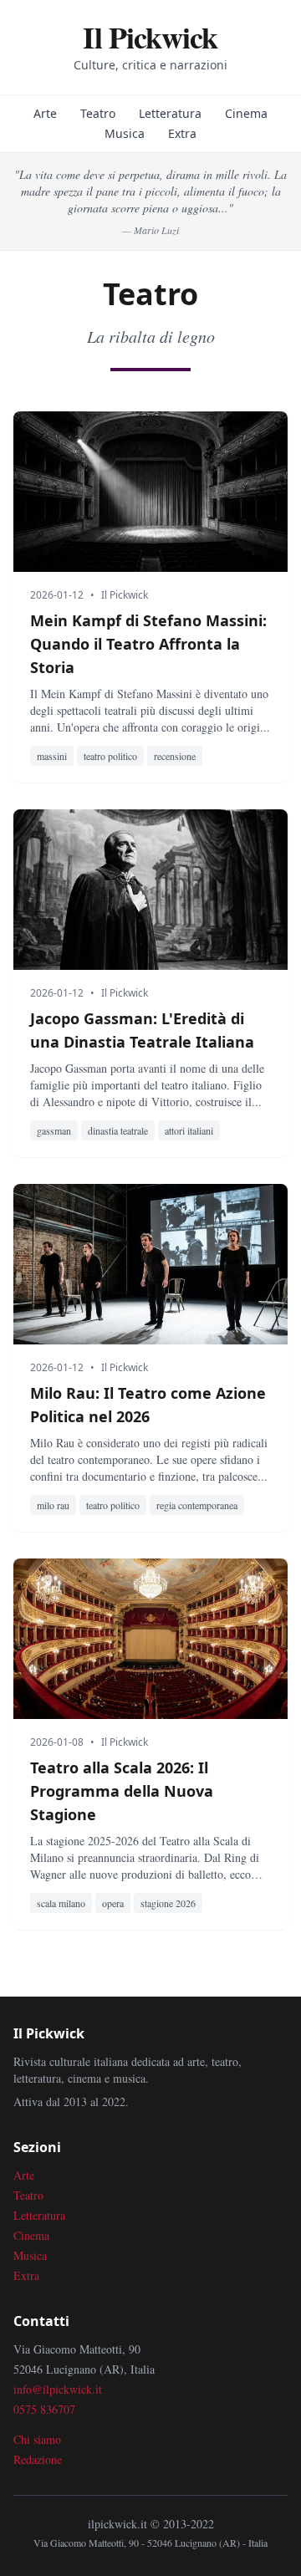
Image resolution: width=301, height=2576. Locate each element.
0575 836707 (44, 2409)
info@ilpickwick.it (58, 2389)
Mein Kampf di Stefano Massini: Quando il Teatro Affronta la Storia (148, 644)
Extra (182, 133)
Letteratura (170, 113)
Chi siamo (37, 2439)
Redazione (38, 2459)
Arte (45, 113)
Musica (125, 133)
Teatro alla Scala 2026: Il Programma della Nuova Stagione (122, 1791)
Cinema (246, 113)
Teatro (98, 113)
